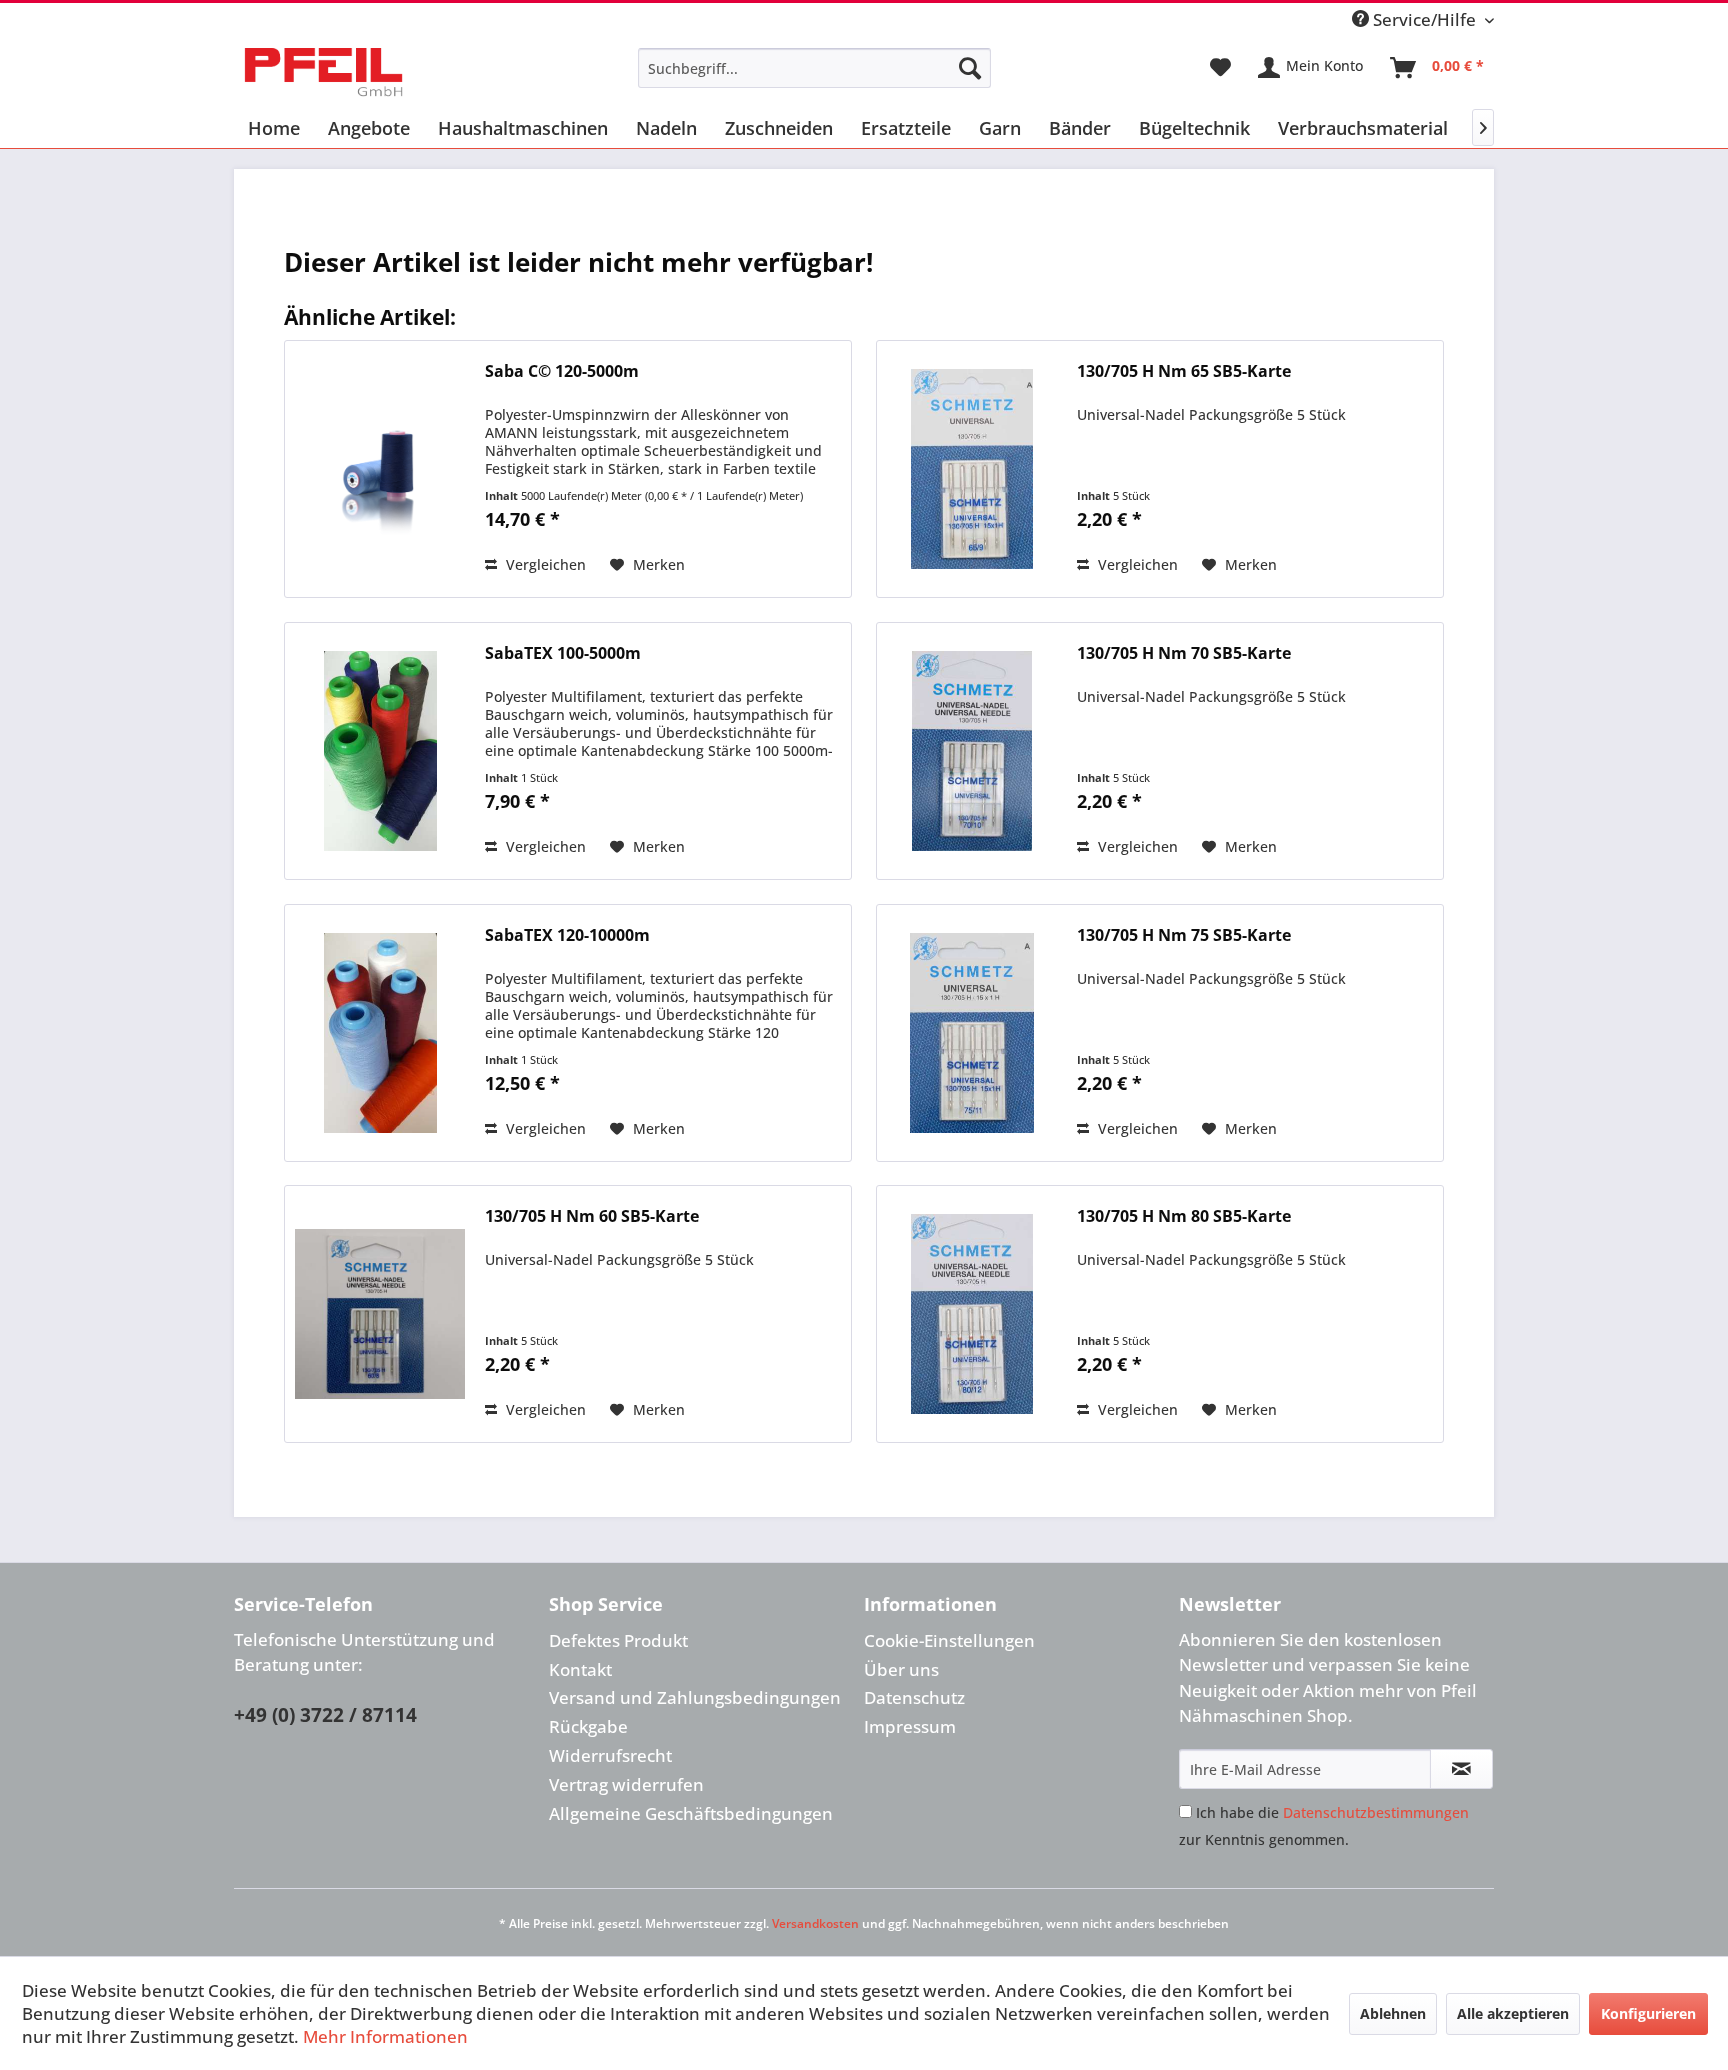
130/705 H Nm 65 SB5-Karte (1184, 371)
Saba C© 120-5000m (562, 371)
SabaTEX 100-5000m (563, 653)
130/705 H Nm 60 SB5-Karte (592, 1216)
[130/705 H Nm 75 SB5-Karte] (972, 1033)
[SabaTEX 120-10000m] (380, 1033)
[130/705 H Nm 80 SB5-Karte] (972, 1314)
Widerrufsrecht (610, 1755)
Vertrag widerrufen (626, 1784)
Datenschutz (914, 1697)
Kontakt (580, 1669)
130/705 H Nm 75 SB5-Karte (1184, 935)
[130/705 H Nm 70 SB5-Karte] (972, 751)
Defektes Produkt (618, 1640)
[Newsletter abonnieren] (1461, 1769)
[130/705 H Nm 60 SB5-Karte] (380, 1314)
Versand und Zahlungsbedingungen (695, 1697)
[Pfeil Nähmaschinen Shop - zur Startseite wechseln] (323, 73)
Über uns (901, 1669)
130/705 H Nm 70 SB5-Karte (1184, 653)
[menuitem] (814, 68)
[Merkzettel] (1220, 68)
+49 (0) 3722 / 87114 (325, 1715)
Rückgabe (588, 1726)
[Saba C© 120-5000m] (380, 469)
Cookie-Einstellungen (949, 1640)
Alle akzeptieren (1513, 2013)
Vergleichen (544, 564)
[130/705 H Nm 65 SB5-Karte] (972, 469)
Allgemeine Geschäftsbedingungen (691, 1813)
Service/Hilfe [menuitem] (1424, 19)
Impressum (910, 1726)
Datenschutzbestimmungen (1376, 1812)
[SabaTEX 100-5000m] (380, 751)
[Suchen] (970, 68)
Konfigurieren (1648, 2013)
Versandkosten (815, 1923)
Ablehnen (1393, 2013)
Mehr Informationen (385, 2036)
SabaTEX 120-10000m (567, 935)
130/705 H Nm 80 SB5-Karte (1184, 1216)
